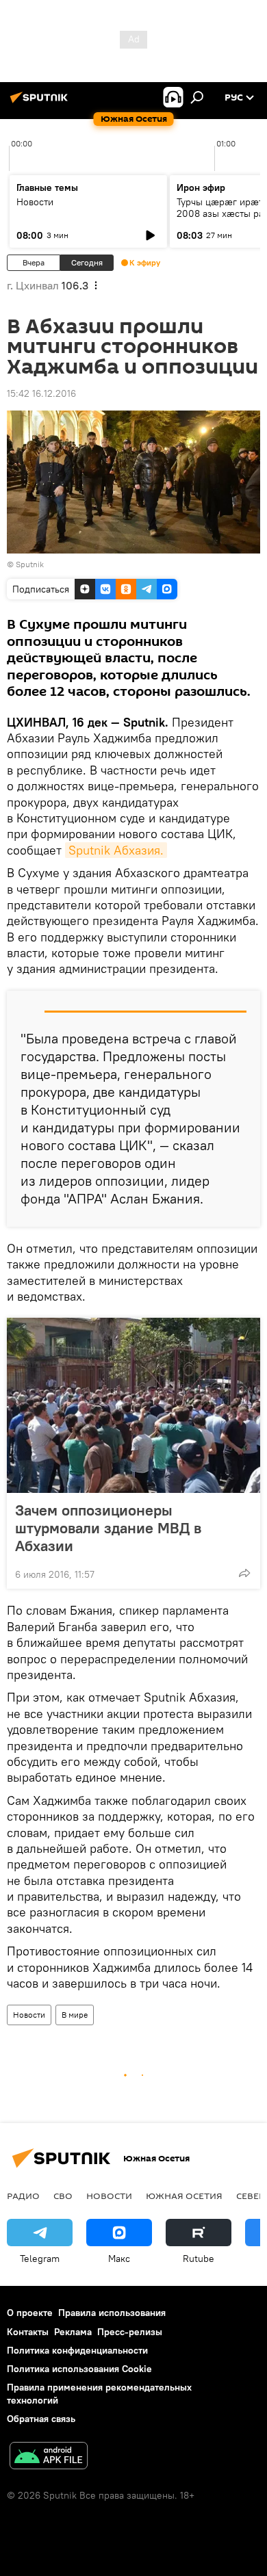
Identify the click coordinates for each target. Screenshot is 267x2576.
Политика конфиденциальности (77, 2350)
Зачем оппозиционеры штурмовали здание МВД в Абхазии (108, 1528)
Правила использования (112, 2313)
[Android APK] (49, 2457)
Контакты (28, 2332)
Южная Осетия (184, 2196)
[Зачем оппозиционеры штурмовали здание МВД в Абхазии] (133, 1405)
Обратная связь (41, 2419)
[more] (244, 1573)
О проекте (30, 2313)
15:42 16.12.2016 (41, 393)
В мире (75, 2015)
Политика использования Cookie (79, 2369)
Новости (35, 202)
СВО (63, 2196)
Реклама (73, 2332)
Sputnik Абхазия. (116, 850)
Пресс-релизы (130, 2332)
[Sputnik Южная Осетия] (41, 103)
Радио (23, 2196)
